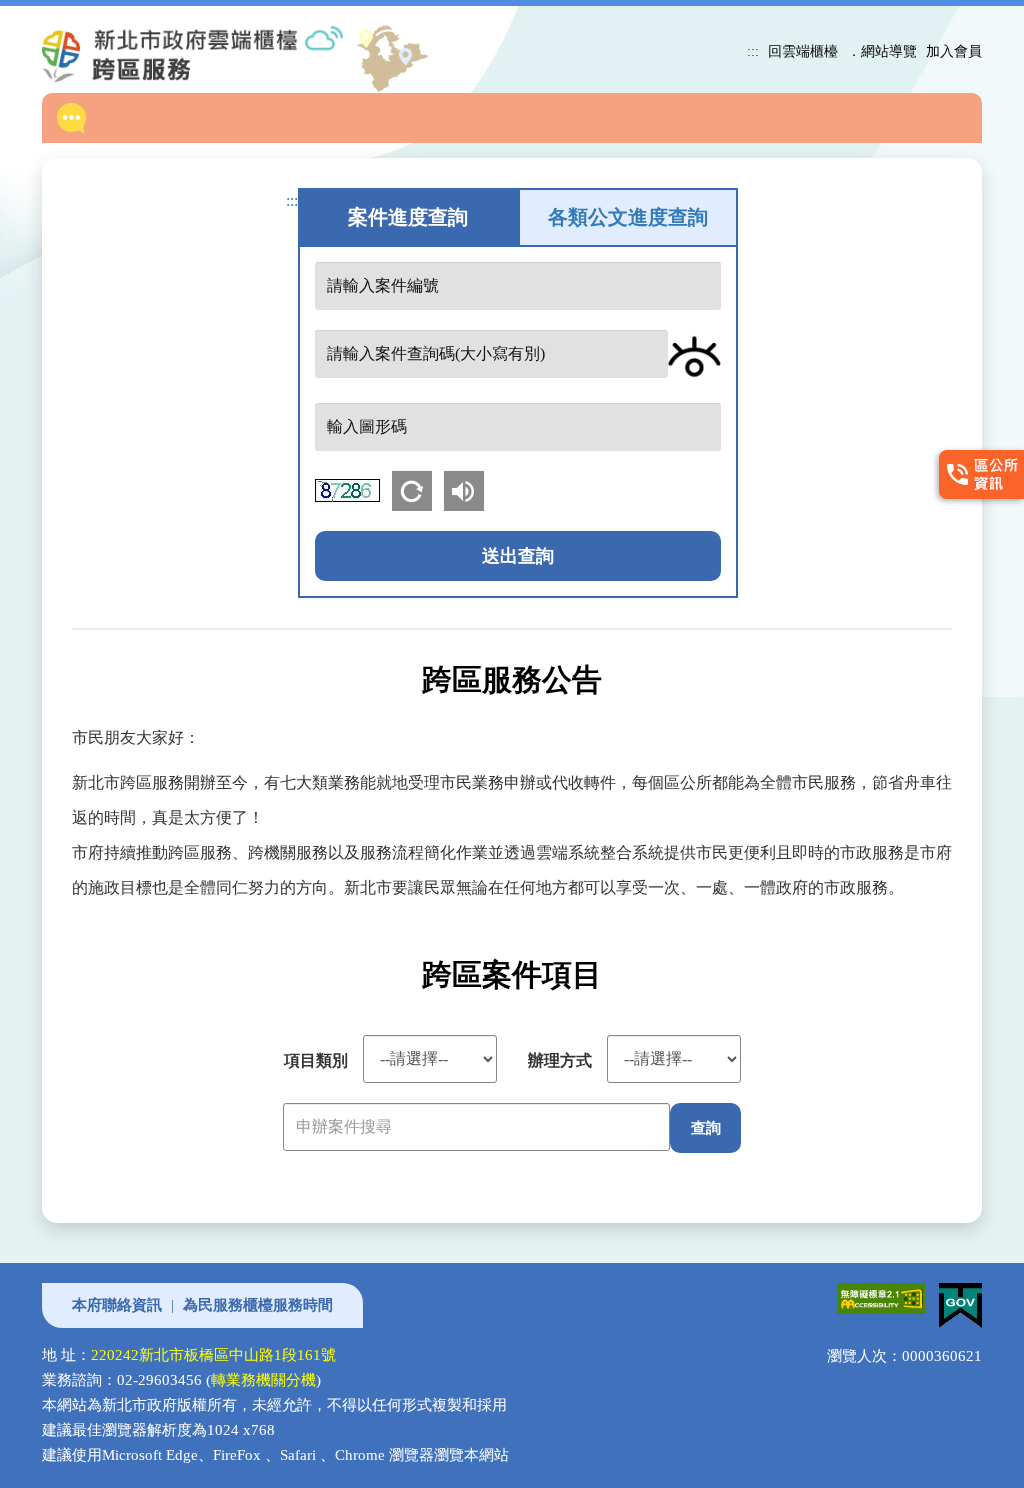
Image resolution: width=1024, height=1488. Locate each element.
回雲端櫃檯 (803, 51)
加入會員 (954, 51)
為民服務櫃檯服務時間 (258, 1305)
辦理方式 (560, 1060)
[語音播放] (468, 488)
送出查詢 (518, 556)
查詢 (706, 1127)
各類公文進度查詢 (628, 217)
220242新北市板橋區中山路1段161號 (213, 1355)
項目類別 (316, 1060)
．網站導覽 (882, 51)
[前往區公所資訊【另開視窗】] (977, 475)
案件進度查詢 (408, 217)
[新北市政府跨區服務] (209, 54)
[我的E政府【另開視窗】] (955, 1295)
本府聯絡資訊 (117, 1305)
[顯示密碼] (694, 356)
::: (753, 51)
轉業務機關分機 (263, 1380)
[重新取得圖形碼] (418, 488)
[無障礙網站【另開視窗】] (878, 1295)
